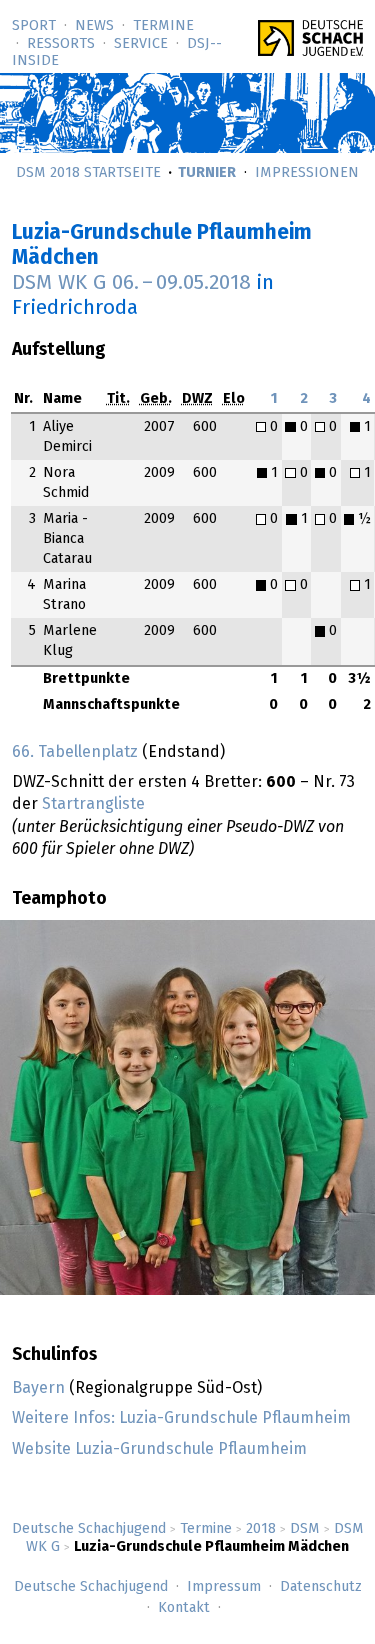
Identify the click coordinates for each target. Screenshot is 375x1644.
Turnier (207, 173)
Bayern (38, 1388)
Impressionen (307, 173)
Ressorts (61, 44)
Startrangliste (93, 804)
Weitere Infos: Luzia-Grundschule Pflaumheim (181, 1418)
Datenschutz (321, 1587)
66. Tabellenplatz (75, 752)
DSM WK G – (131, 283)
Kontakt (184, 1608)
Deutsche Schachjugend (89, 1529)
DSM (305, 1529)
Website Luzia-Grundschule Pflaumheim (159, 1449)
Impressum (224, 1587)
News (94, 26)
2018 (261, 1529)
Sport (34, 26)
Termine (163, 26)
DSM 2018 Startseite (88, 173)
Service (141, 44)
